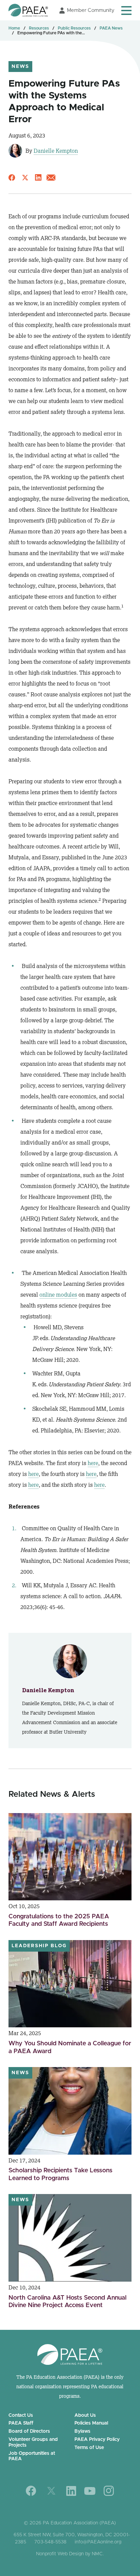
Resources (39, 28)
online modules (58, 1295)
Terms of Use (89, 2448)
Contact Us (21, 2415)
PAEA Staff (21, 2423)
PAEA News (111, 28)
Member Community (91, 10)
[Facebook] (31, 2491)
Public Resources (74, 28)
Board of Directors (29, 2431)
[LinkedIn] (71, 2491)
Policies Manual (91, 2423)
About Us (85, 2415)
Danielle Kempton (56, 151)
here (93, 1463)
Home (14, 28)
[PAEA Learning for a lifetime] (28, 10)
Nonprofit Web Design (60, 2554)
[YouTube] (90, 2491)
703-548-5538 (50, 2542)
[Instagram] (109, 2491)
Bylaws (82, 2431)
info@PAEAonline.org (98, 2542)
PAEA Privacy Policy (97, 2440)
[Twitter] (51, 2491)
